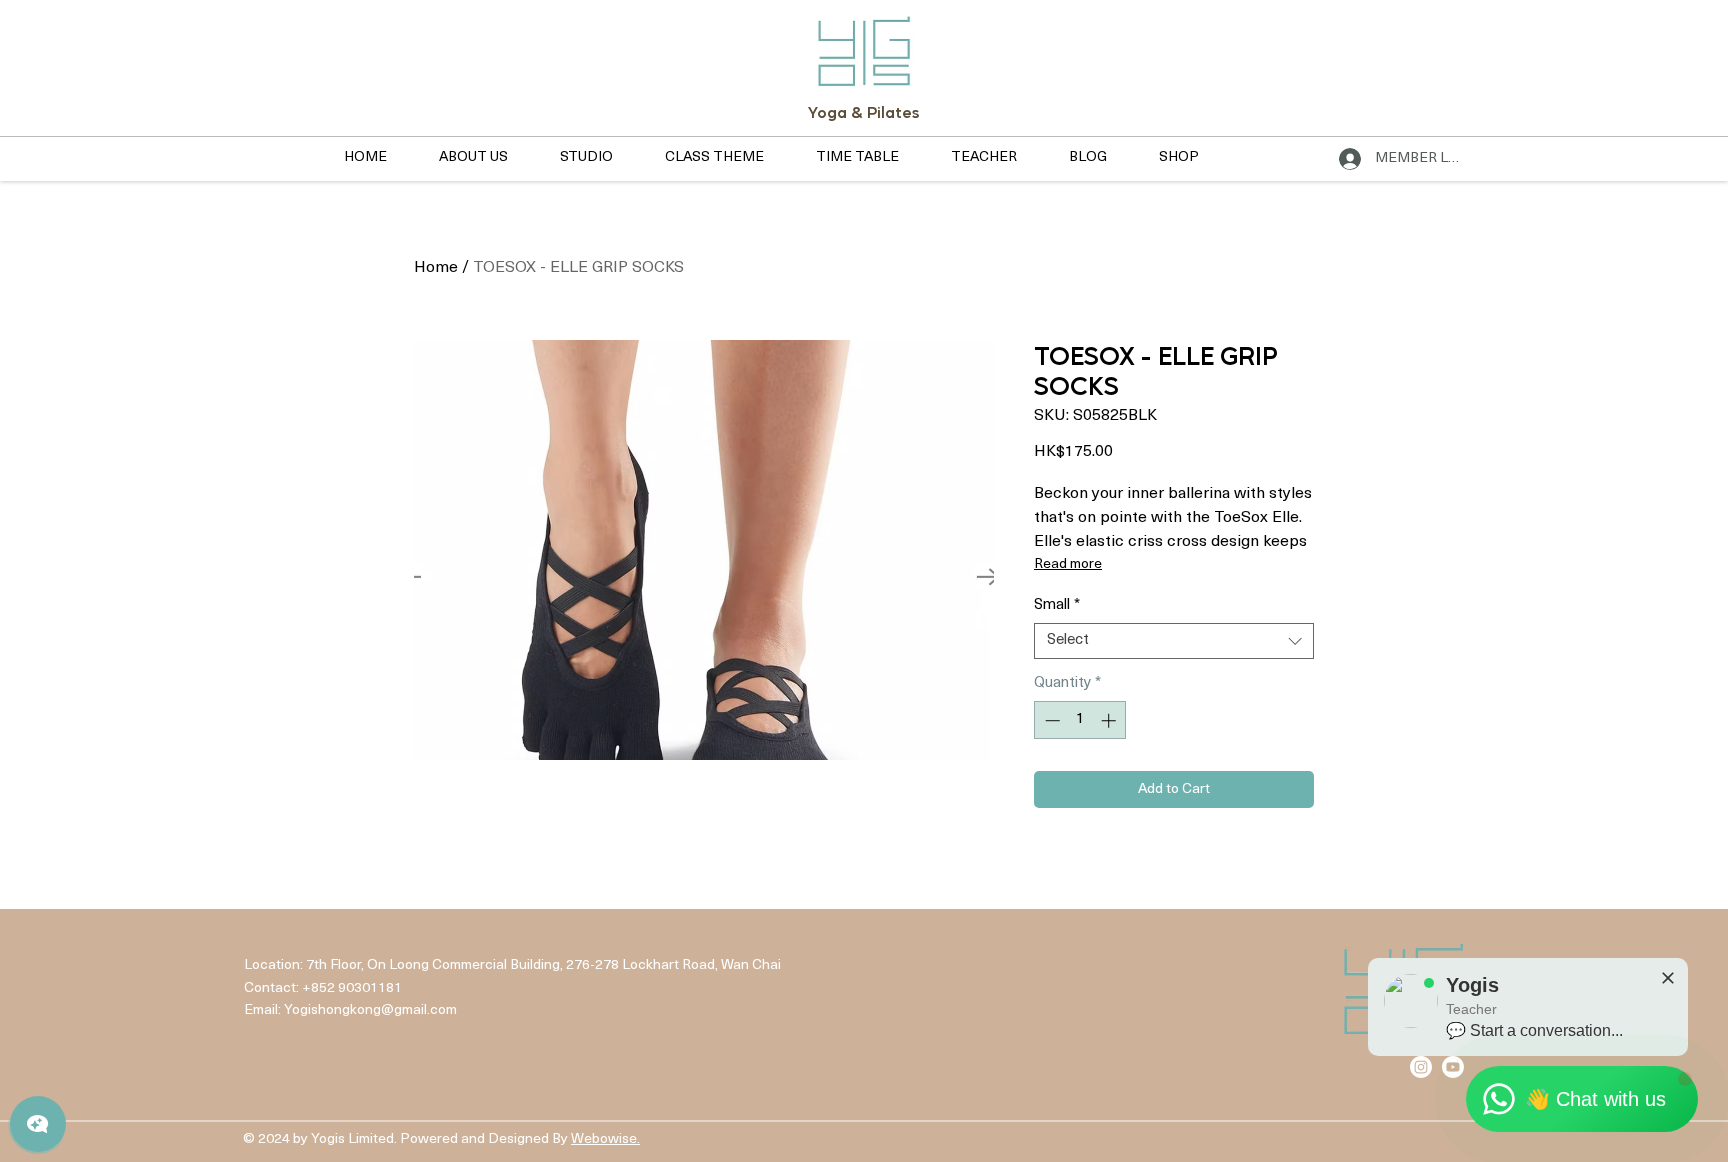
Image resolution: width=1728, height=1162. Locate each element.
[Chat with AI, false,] (38, 1124)
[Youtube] (1453, 1067)
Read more (1068, 564)
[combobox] (1174, 641)
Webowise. (605, 1139)
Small (1057, 605)
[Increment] (1110, 720)
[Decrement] (1050, 720)
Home (436, 268)
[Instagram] (1421, 1067)
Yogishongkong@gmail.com (370, 1010)
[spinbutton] (1080, 720)
